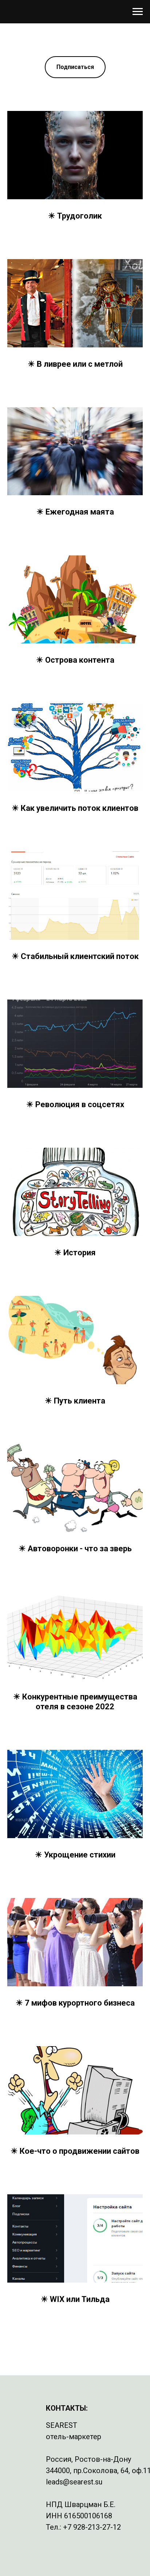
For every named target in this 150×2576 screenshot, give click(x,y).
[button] (75, 67)
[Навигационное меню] (138, 12)
